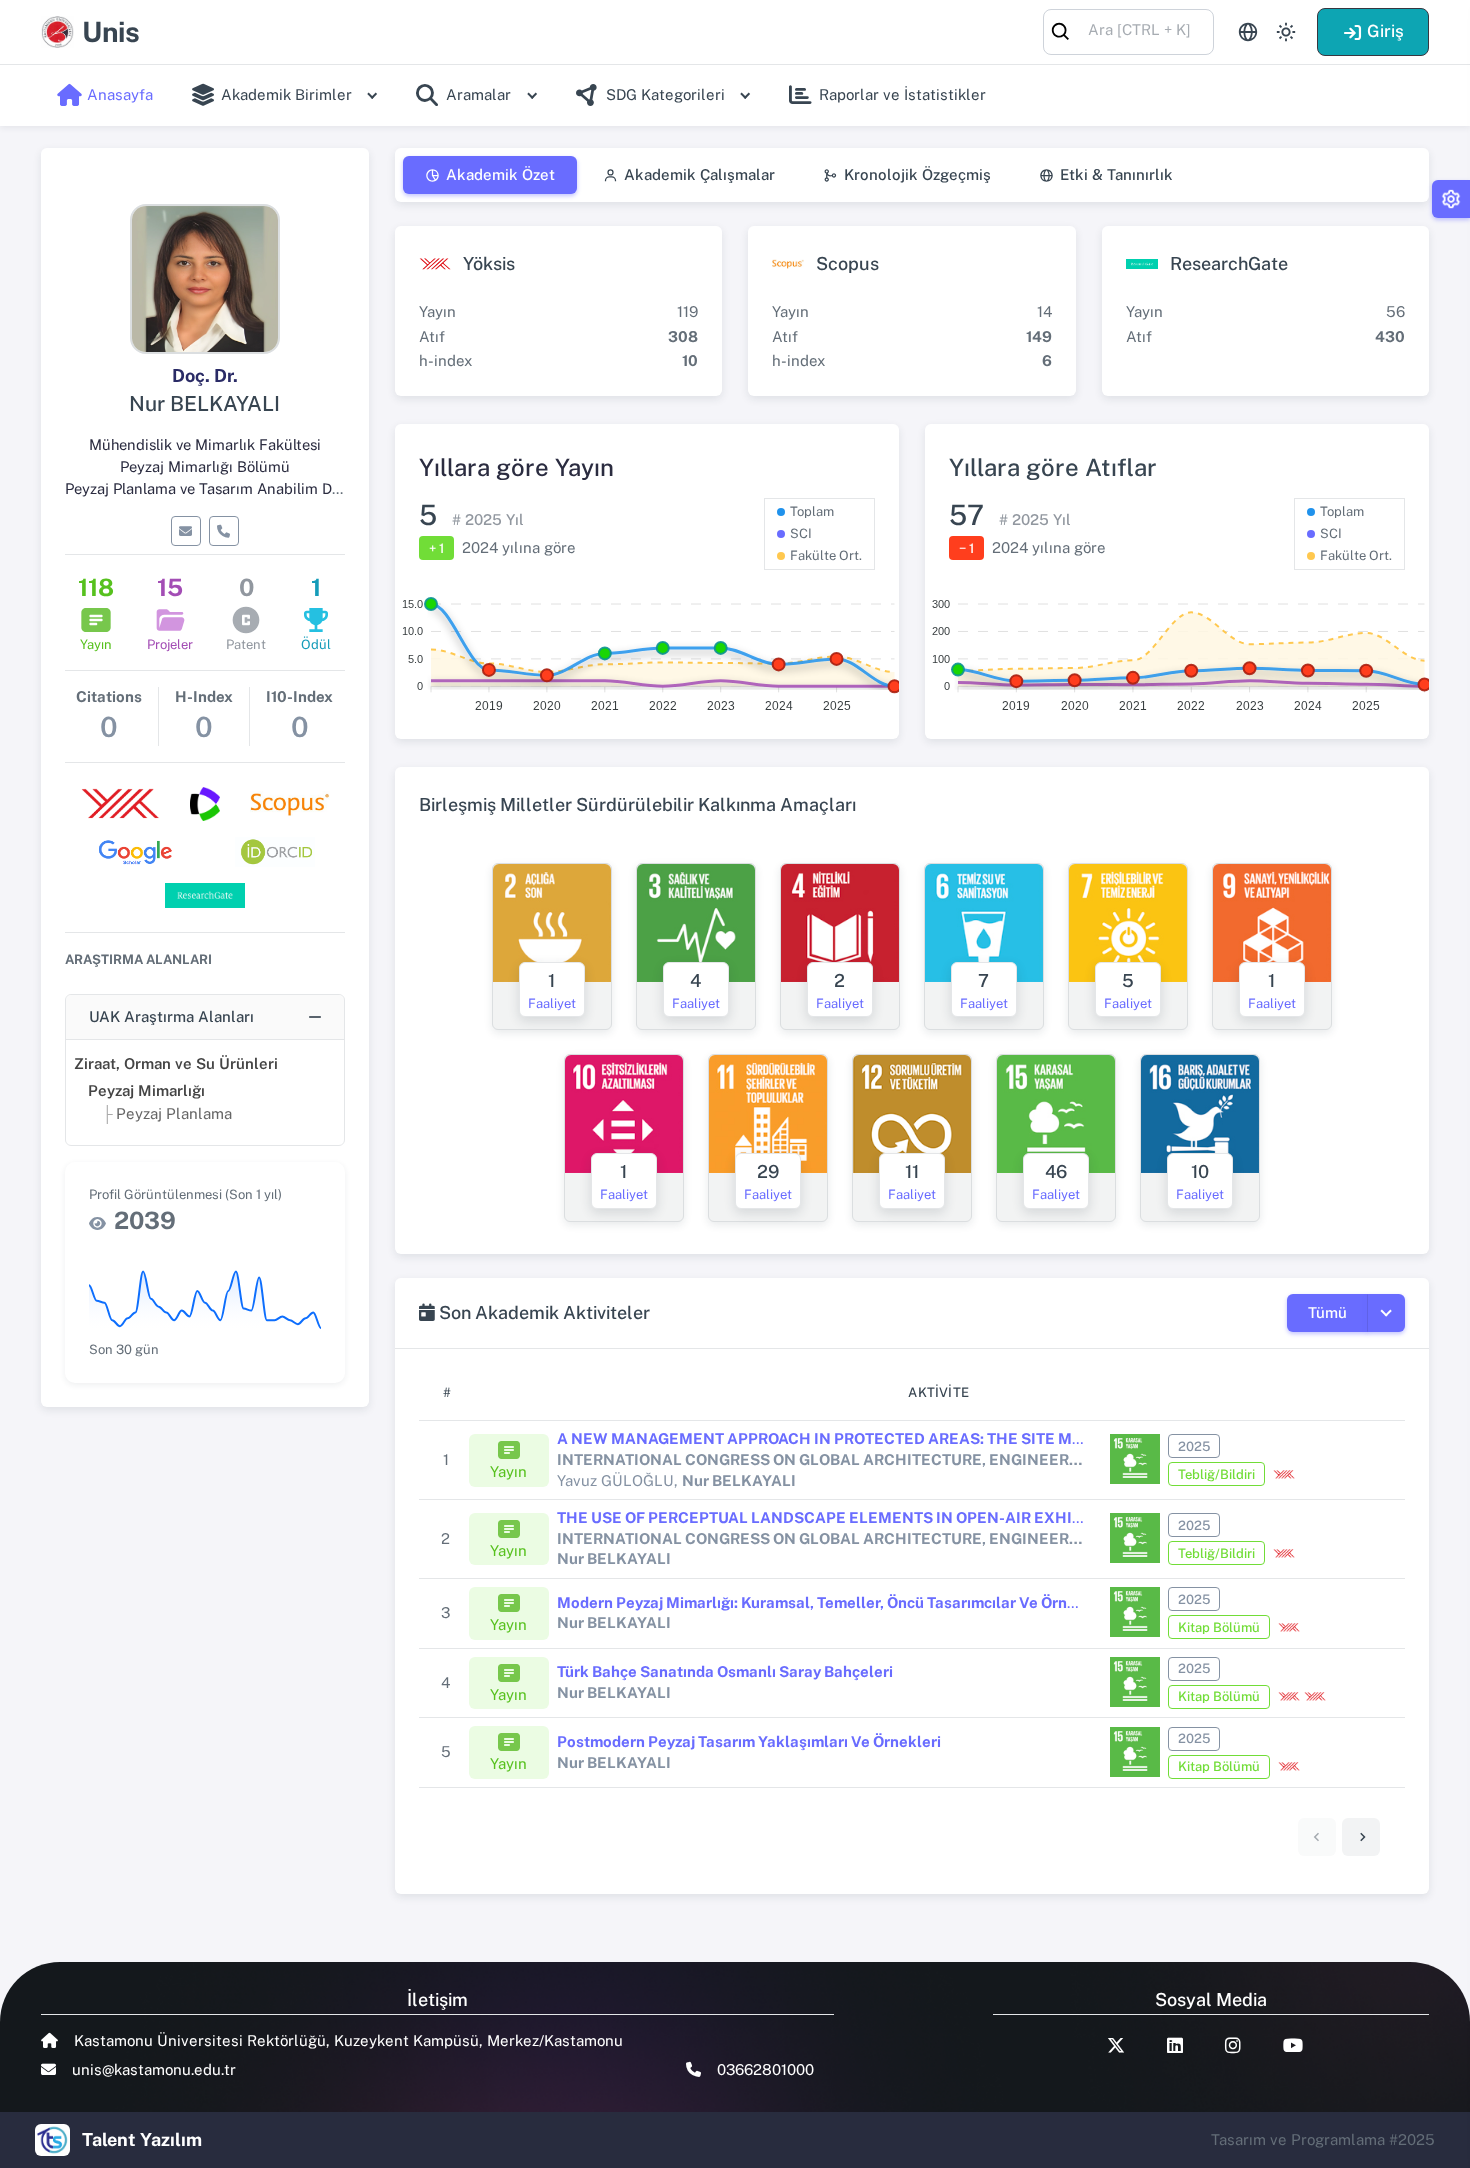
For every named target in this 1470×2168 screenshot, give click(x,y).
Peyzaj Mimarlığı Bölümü (205, 466)
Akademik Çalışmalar (699, 174)
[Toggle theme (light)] (1286, 32)
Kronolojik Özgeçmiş (917, 174)
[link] (1361, 1837)
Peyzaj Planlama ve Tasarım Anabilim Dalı (206, 488)
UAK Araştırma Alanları (171, 1016)
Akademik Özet (500, 174)
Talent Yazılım (142, 2139)
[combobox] (1128, 30)
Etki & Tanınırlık (1116, 174)
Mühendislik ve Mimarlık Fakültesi (205, 444)
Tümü (1327, 1312)
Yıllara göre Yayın (516, 467)
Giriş (1385, 31)
